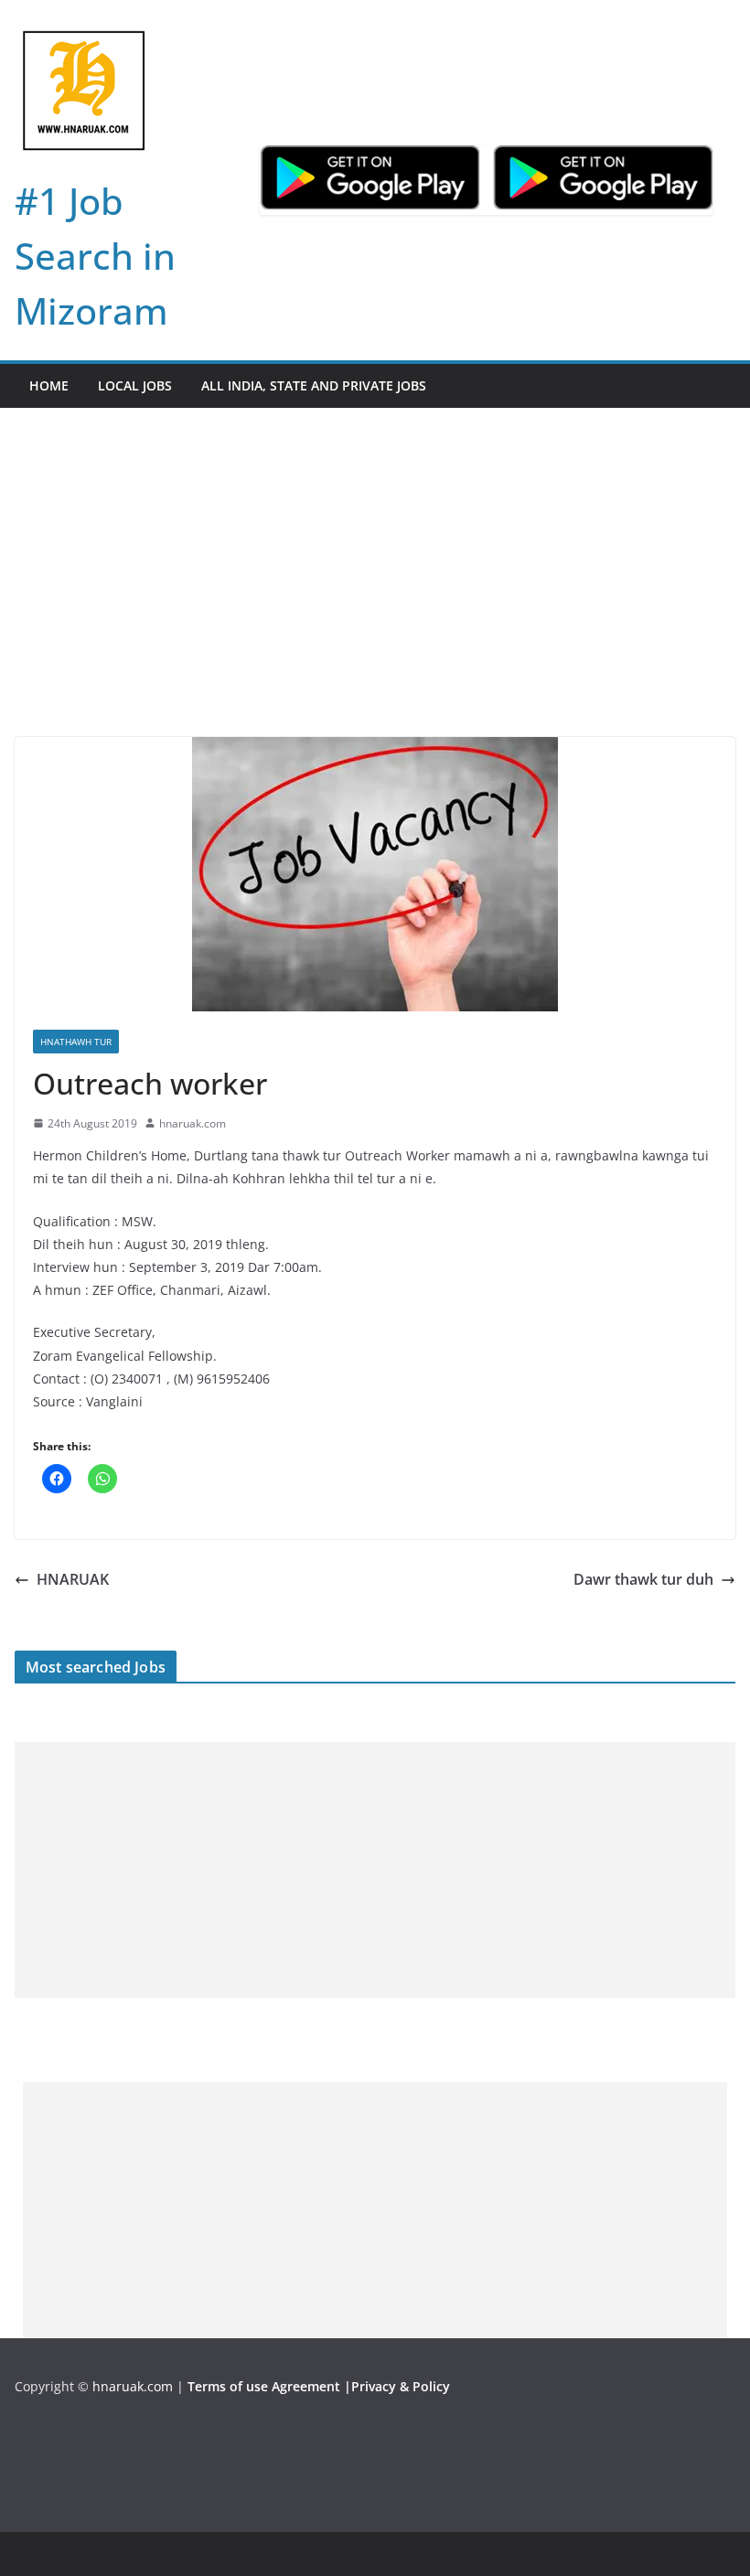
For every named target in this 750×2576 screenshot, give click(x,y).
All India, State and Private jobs (314, 385)
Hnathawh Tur (76, 1042)
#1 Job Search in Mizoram (95, 256)
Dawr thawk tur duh (643, 1579)
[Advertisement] (375, 600)
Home (49, 385)
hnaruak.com (193, 1123)
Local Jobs (135, 385)
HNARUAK (73, 1579)
